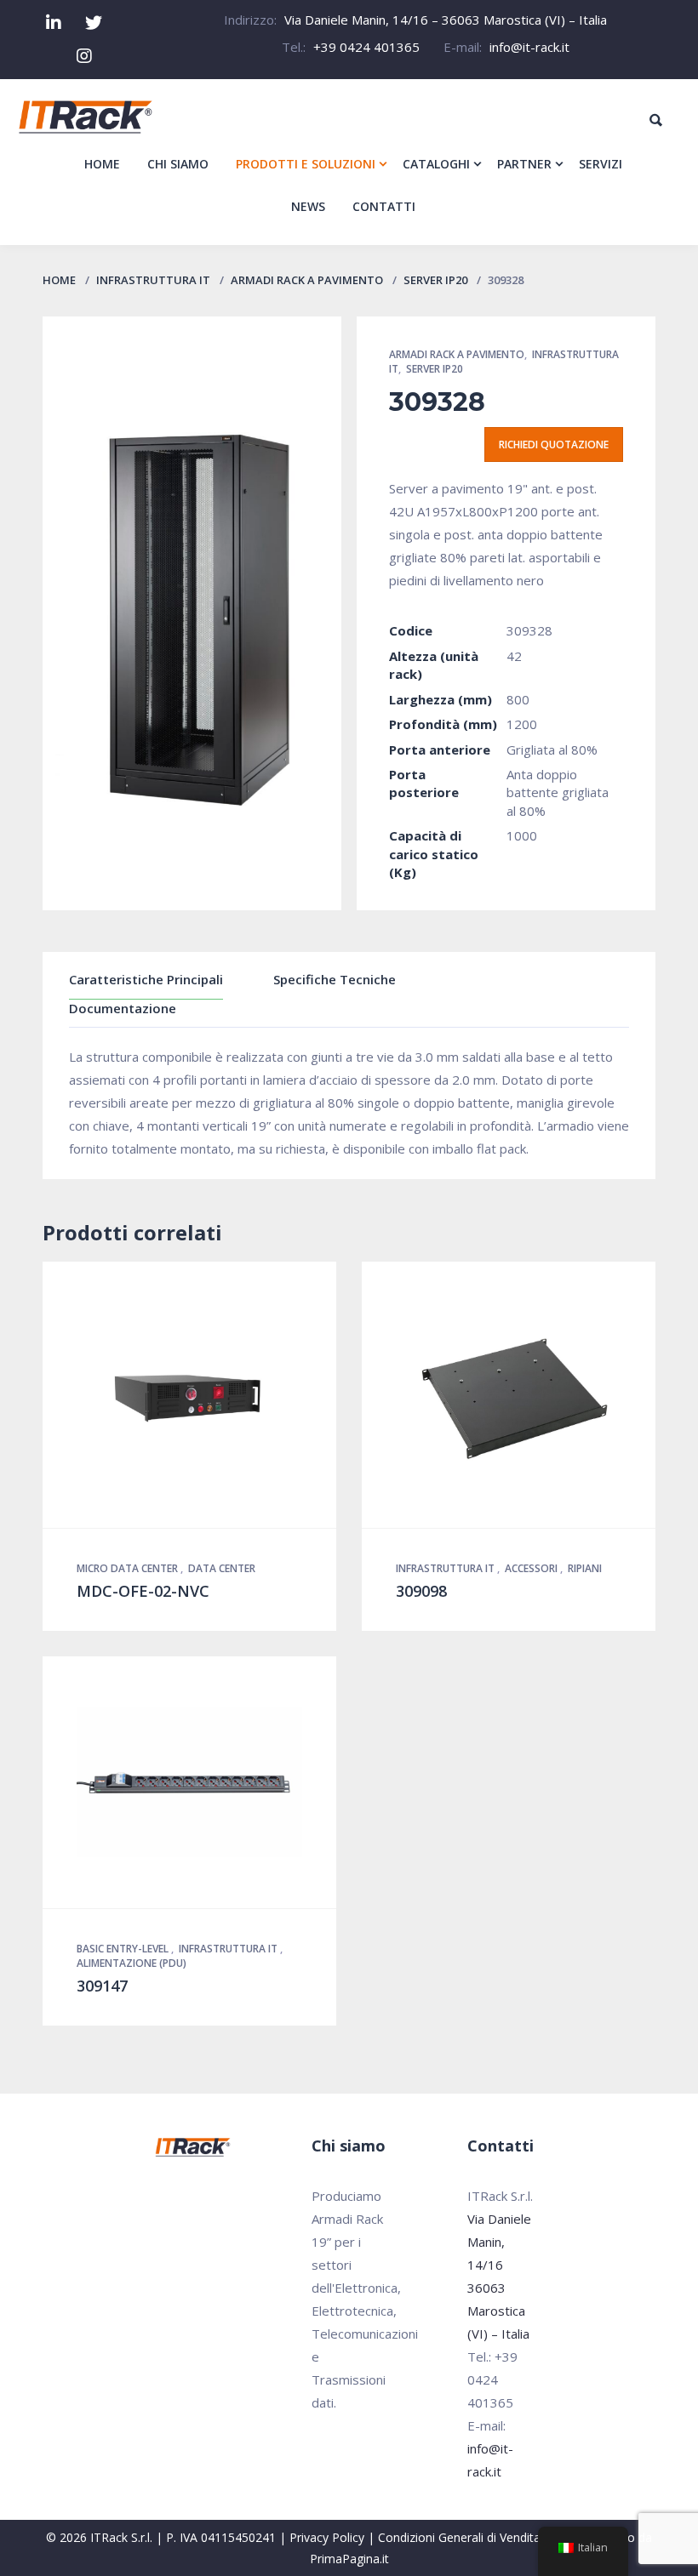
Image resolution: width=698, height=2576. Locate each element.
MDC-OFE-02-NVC (143, 1591)
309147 (102, 1986)
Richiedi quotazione (554, 445)
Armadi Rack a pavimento (307, 280)
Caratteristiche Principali (146, 979)
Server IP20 (435, 280)
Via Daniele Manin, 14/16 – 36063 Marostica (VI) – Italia (446, 20)
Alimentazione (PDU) (132, 1963)
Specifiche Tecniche (335, 979)
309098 (421, 1591)
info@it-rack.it (529, 47)
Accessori (532, 1568)
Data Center (222, 1568)
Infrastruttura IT (153, 280)
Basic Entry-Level (124, 1949)
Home (59, 280)
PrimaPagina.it (349, 2559)
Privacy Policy (327, 2537)
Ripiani (585, 1568)
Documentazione (123, 1008)
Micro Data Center (129, 1568)
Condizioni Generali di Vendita (459, 2537)
